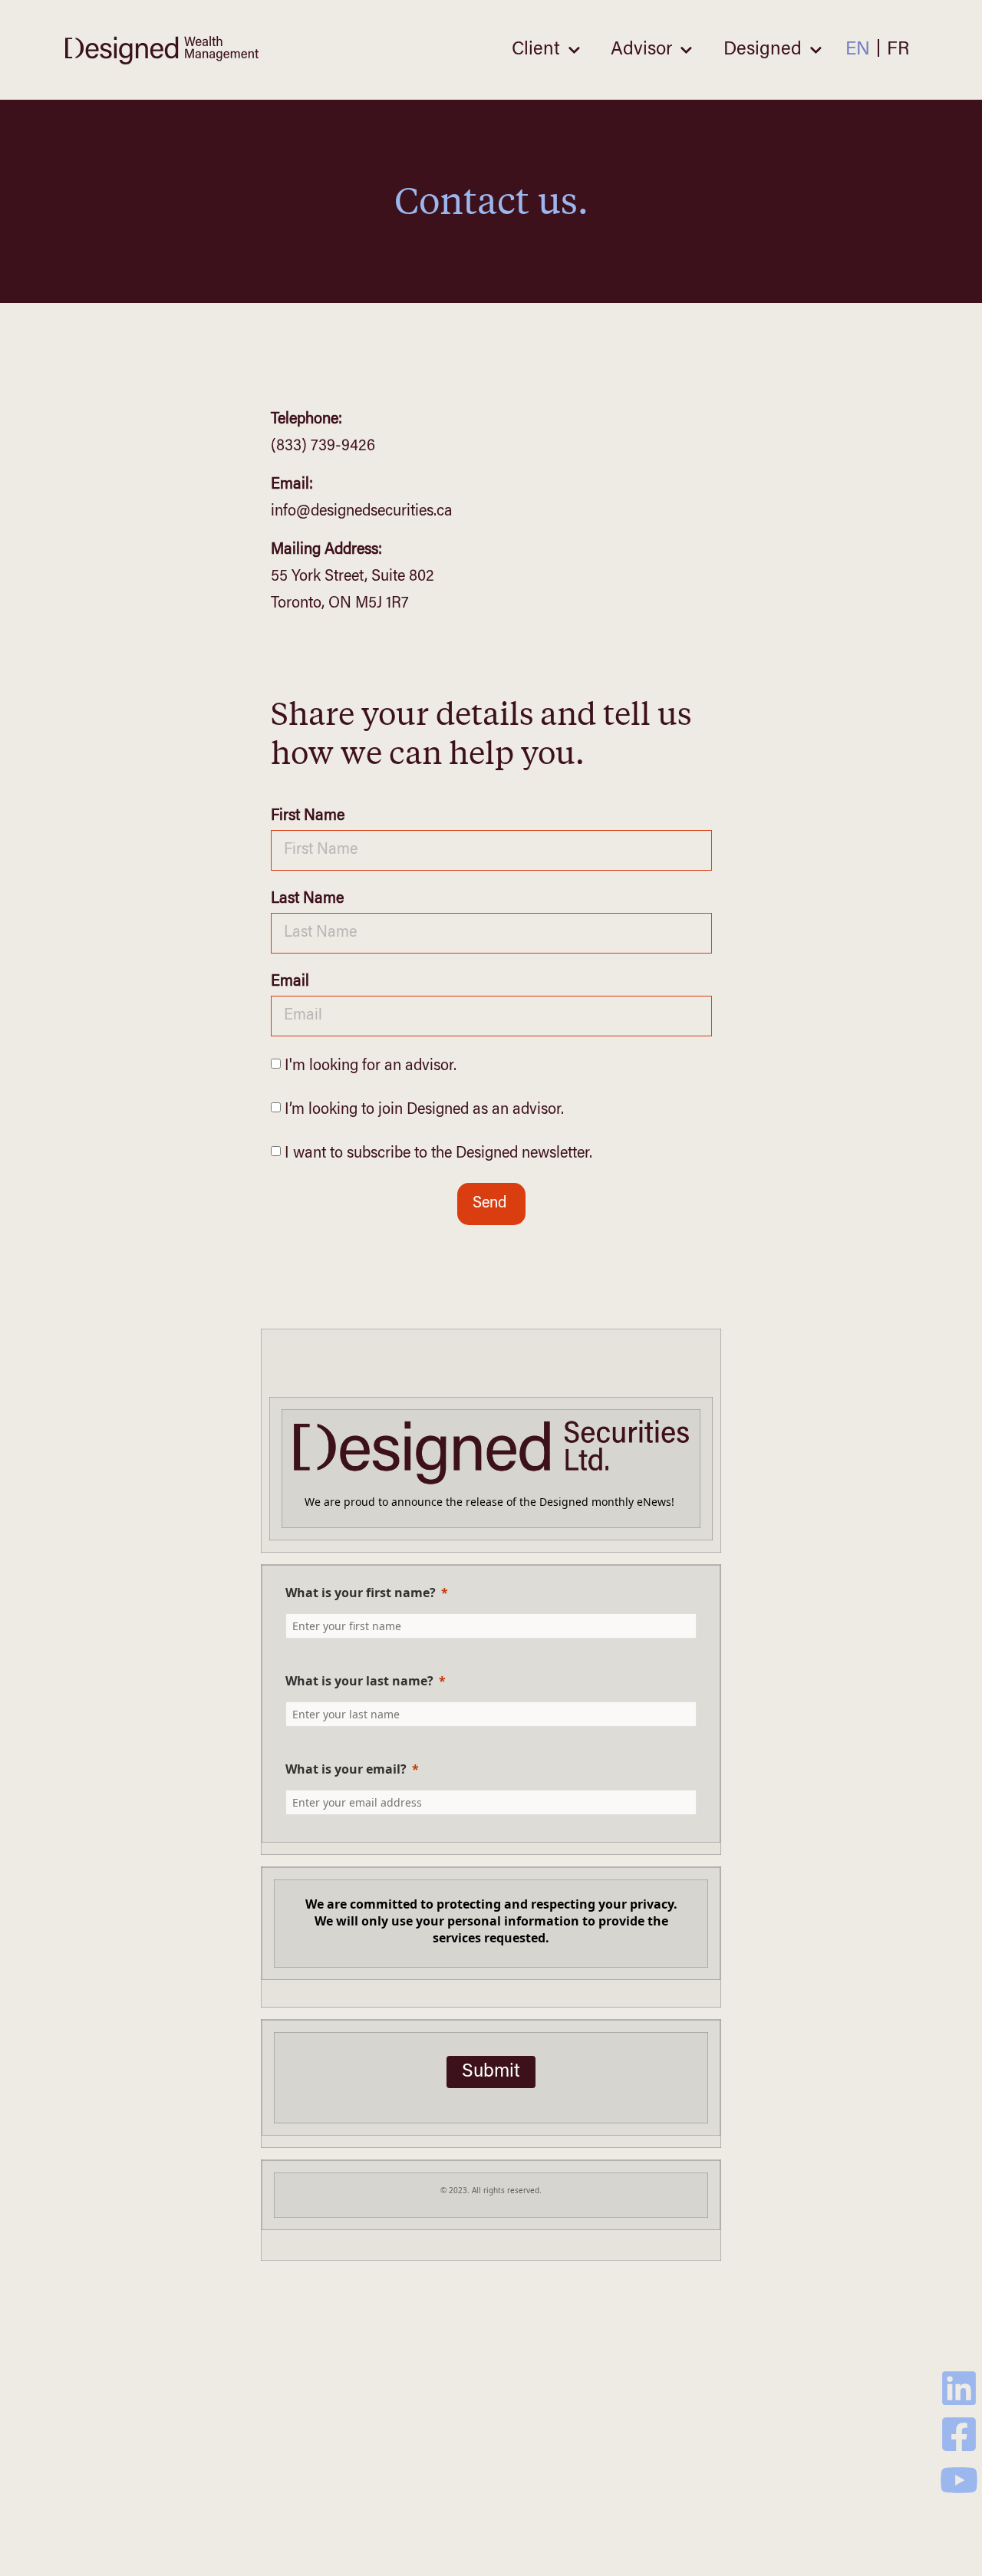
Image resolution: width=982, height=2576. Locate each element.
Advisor (641, 50)
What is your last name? (359, 1681)
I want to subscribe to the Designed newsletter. (438, 1154)
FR (898, 50)
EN (858, 50)
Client (536, 50)
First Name (308, 816)
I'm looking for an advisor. (371, 1066)
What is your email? (346, 1769)
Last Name (307, 899)
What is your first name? (361, 1593)
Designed (763, 50)
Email (290, 982)
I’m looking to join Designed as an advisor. (424, 1110)
